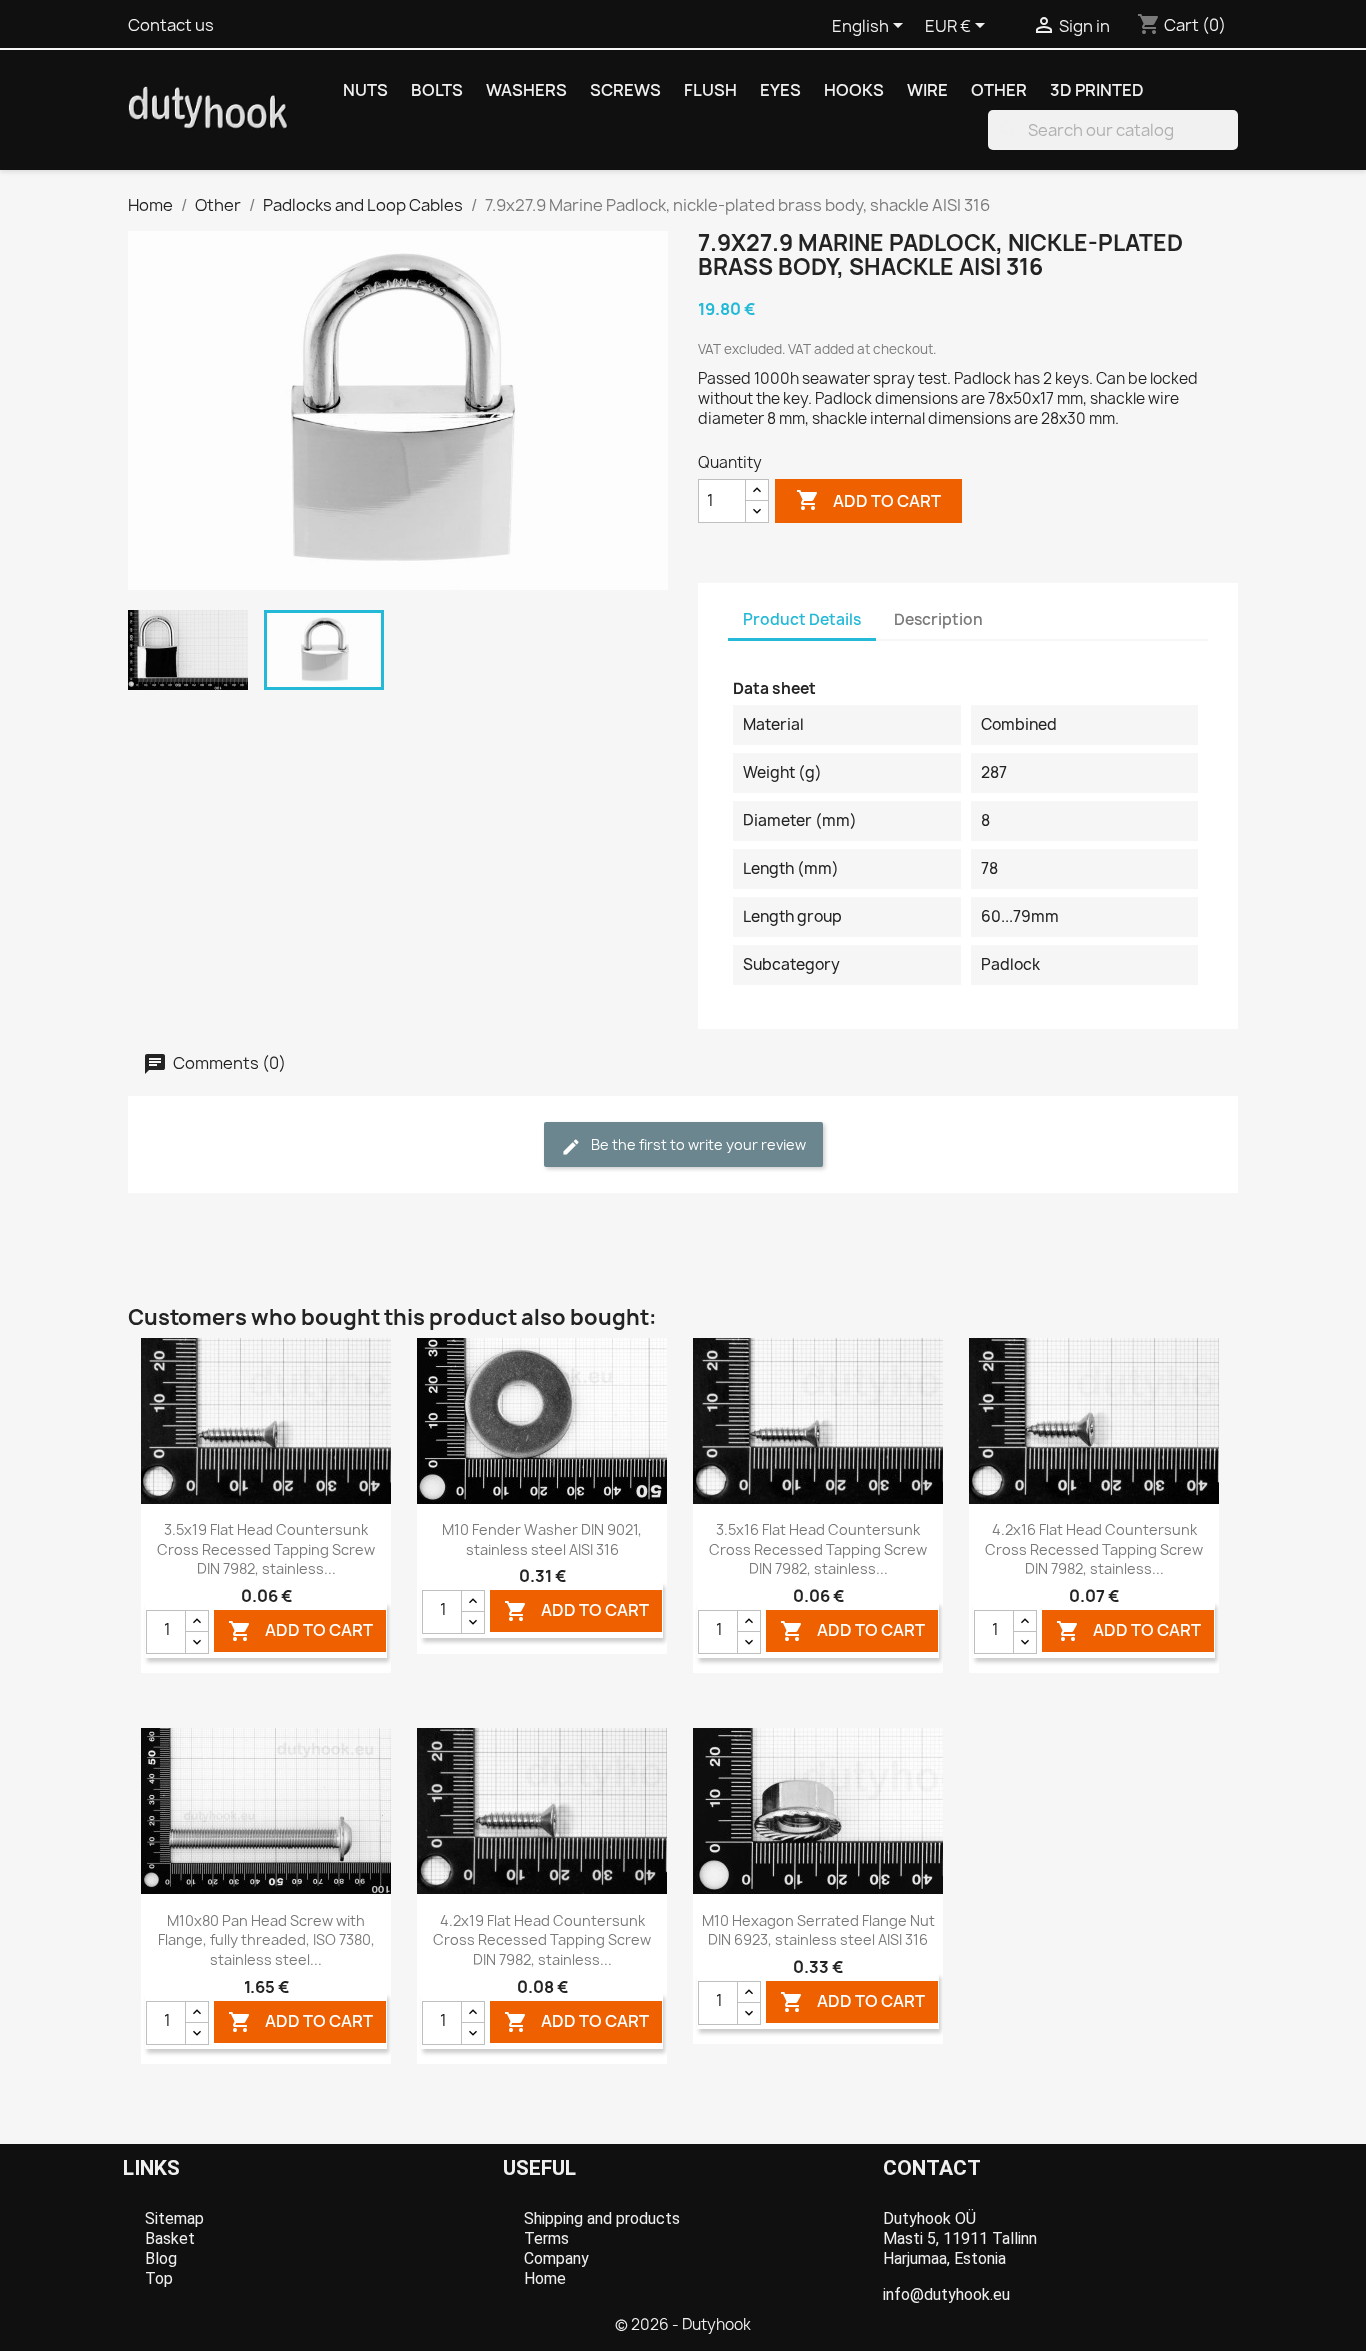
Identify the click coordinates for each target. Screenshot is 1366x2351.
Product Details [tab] (802, 619)
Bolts (437, 90)
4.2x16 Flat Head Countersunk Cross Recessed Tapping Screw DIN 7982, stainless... (1094, 1549)
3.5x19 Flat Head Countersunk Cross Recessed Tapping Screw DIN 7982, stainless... (266, 1549)
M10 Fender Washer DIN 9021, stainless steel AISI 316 (542, 1539)
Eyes (780, 90)
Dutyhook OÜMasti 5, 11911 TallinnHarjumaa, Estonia (960, 2238)
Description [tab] (938, 619)
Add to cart (868, 500)
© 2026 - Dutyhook (683, 2324)
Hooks (854, 90)
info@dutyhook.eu (946, 2294)
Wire (927, 90)
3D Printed (1097, 90)
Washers (526, 90)
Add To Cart (300, 1630)
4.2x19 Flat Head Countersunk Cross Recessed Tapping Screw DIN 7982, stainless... (542, 1940)
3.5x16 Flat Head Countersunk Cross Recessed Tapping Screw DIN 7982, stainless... (818, 1549)
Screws (625, 90)
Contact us (171, 25)
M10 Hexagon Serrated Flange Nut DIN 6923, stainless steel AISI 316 (818, 1930)
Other (999, 90)
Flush (710, 90)
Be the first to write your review (697, 1144)
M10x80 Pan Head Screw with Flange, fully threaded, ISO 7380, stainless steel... (266, 1940)
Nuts (365, 90)
